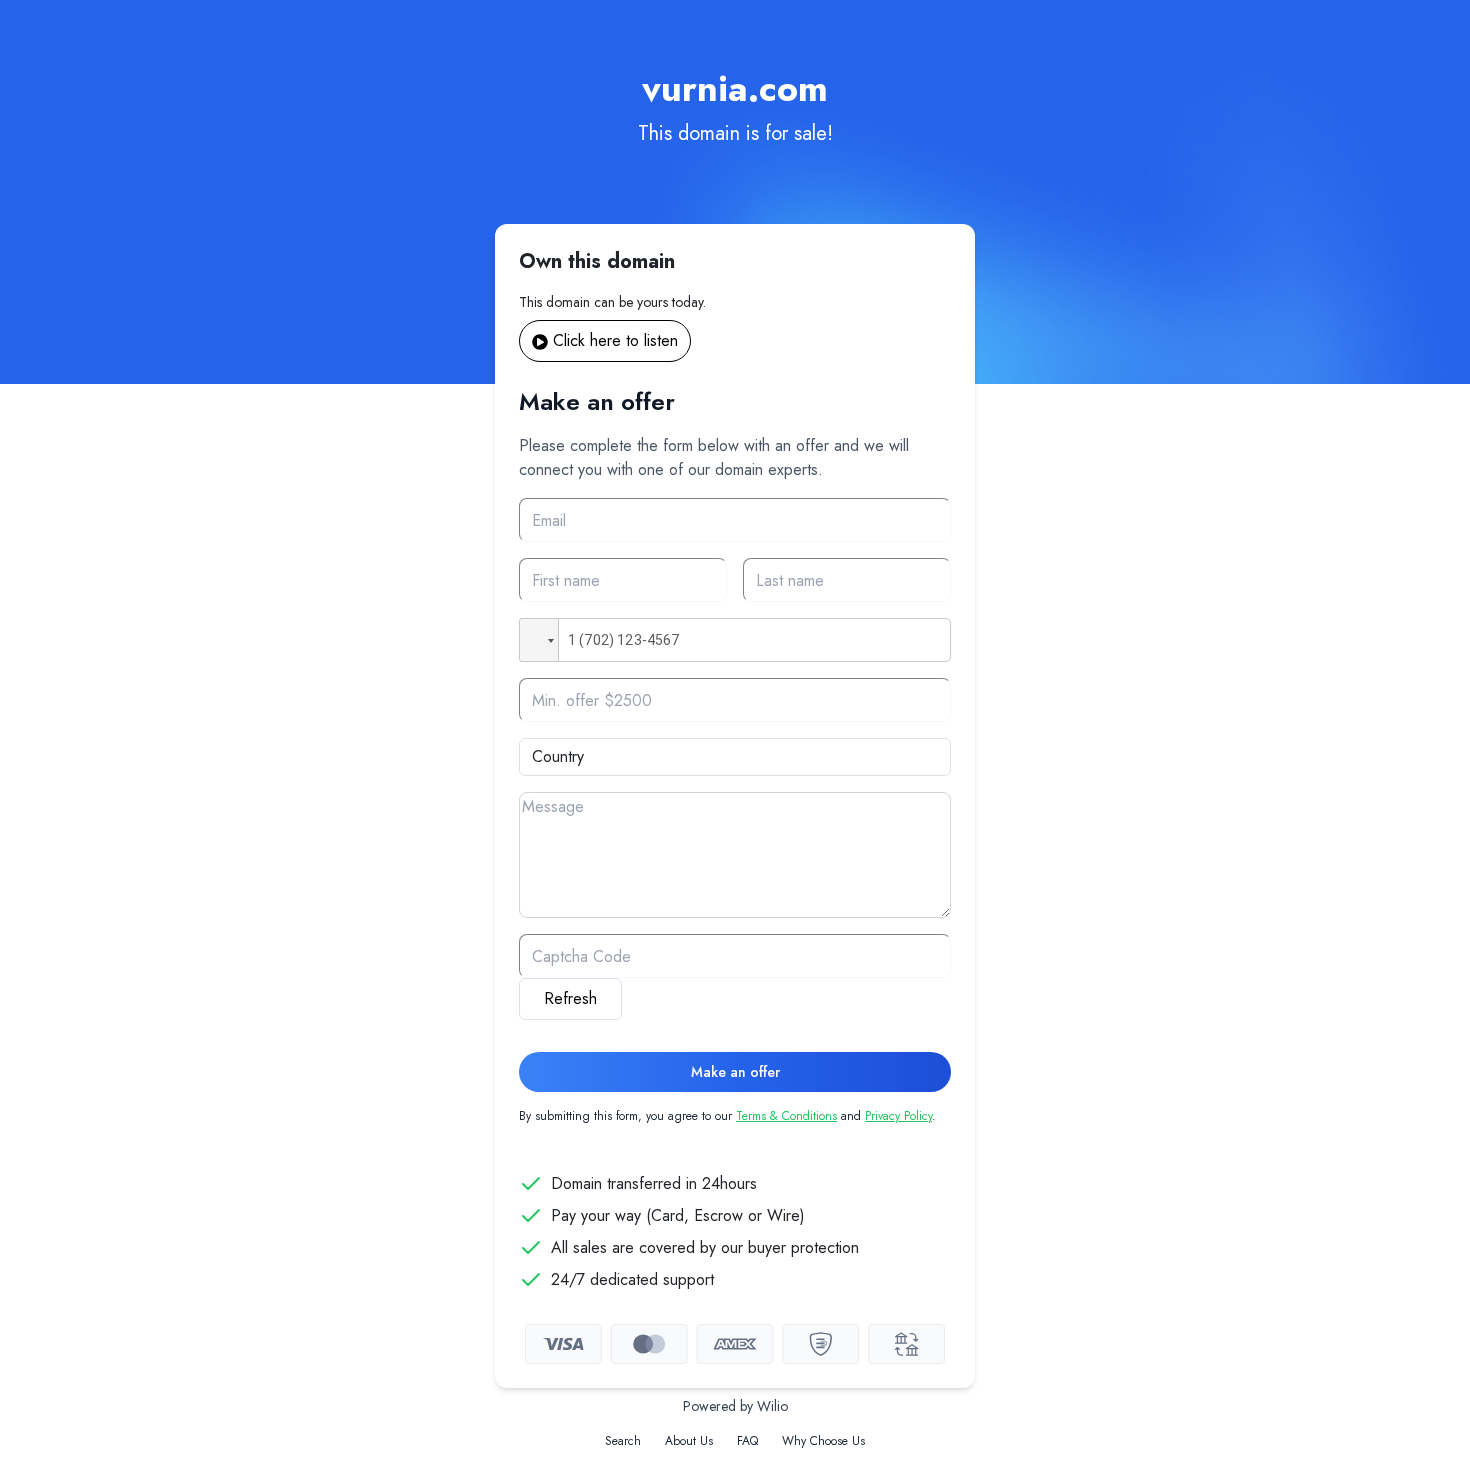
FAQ (747, 1441)
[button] (539, 640)
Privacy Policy (898, 1116)
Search (623, 1441)
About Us (689, 1441)
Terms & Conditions (786, 1116)
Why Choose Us (823, 1441)
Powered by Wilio (735, 1406)
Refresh (570, 998)
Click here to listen (615, 340)
